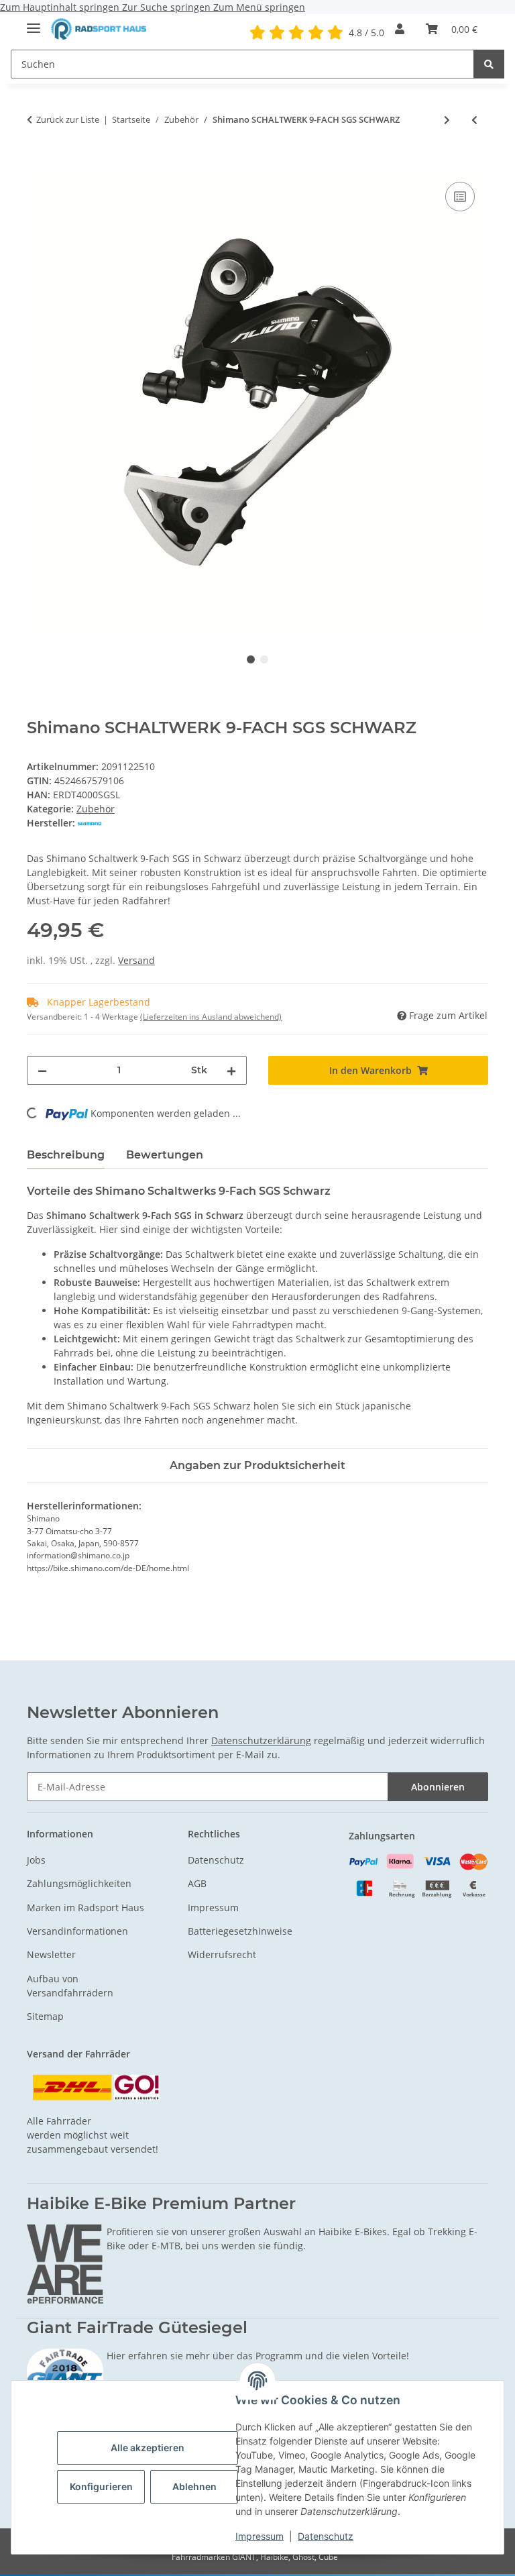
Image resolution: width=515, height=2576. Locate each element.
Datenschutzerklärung (261, 1740)
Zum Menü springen (259, 7)
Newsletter (51, 1954)
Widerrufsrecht (222, 1954)
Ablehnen (194, 2486)
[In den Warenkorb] (38, 164)
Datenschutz (326, 2536)
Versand (136, 960)
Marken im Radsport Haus (85, 1908)
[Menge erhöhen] (231, 1070)
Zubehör (96, 809)
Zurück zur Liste (68, 119)
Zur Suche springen (168, 7)
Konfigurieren (101, 2486)
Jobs (36, 1860)
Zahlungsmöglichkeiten (79, 1883)
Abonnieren (438, 1787)
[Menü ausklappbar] (34, 22)
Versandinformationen (77, 1931)
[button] (400, 29)
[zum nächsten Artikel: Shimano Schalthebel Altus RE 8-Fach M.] (447, 120)
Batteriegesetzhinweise (240, 1931)
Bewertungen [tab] (165, 1155)
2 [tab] (264, 659)
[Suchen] (489, 64)
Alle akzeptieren (148, 2448)
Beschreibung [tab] (66, 1155)
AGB (197, 1883)
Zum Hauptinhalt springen (61, 7)
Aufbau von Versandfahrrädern (70, 1986)
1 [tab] (251, 659)
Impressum (260, 2536)
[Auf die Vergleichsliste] (460, 197)
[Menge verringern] (42, 1070)
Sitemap (45, 2016)
